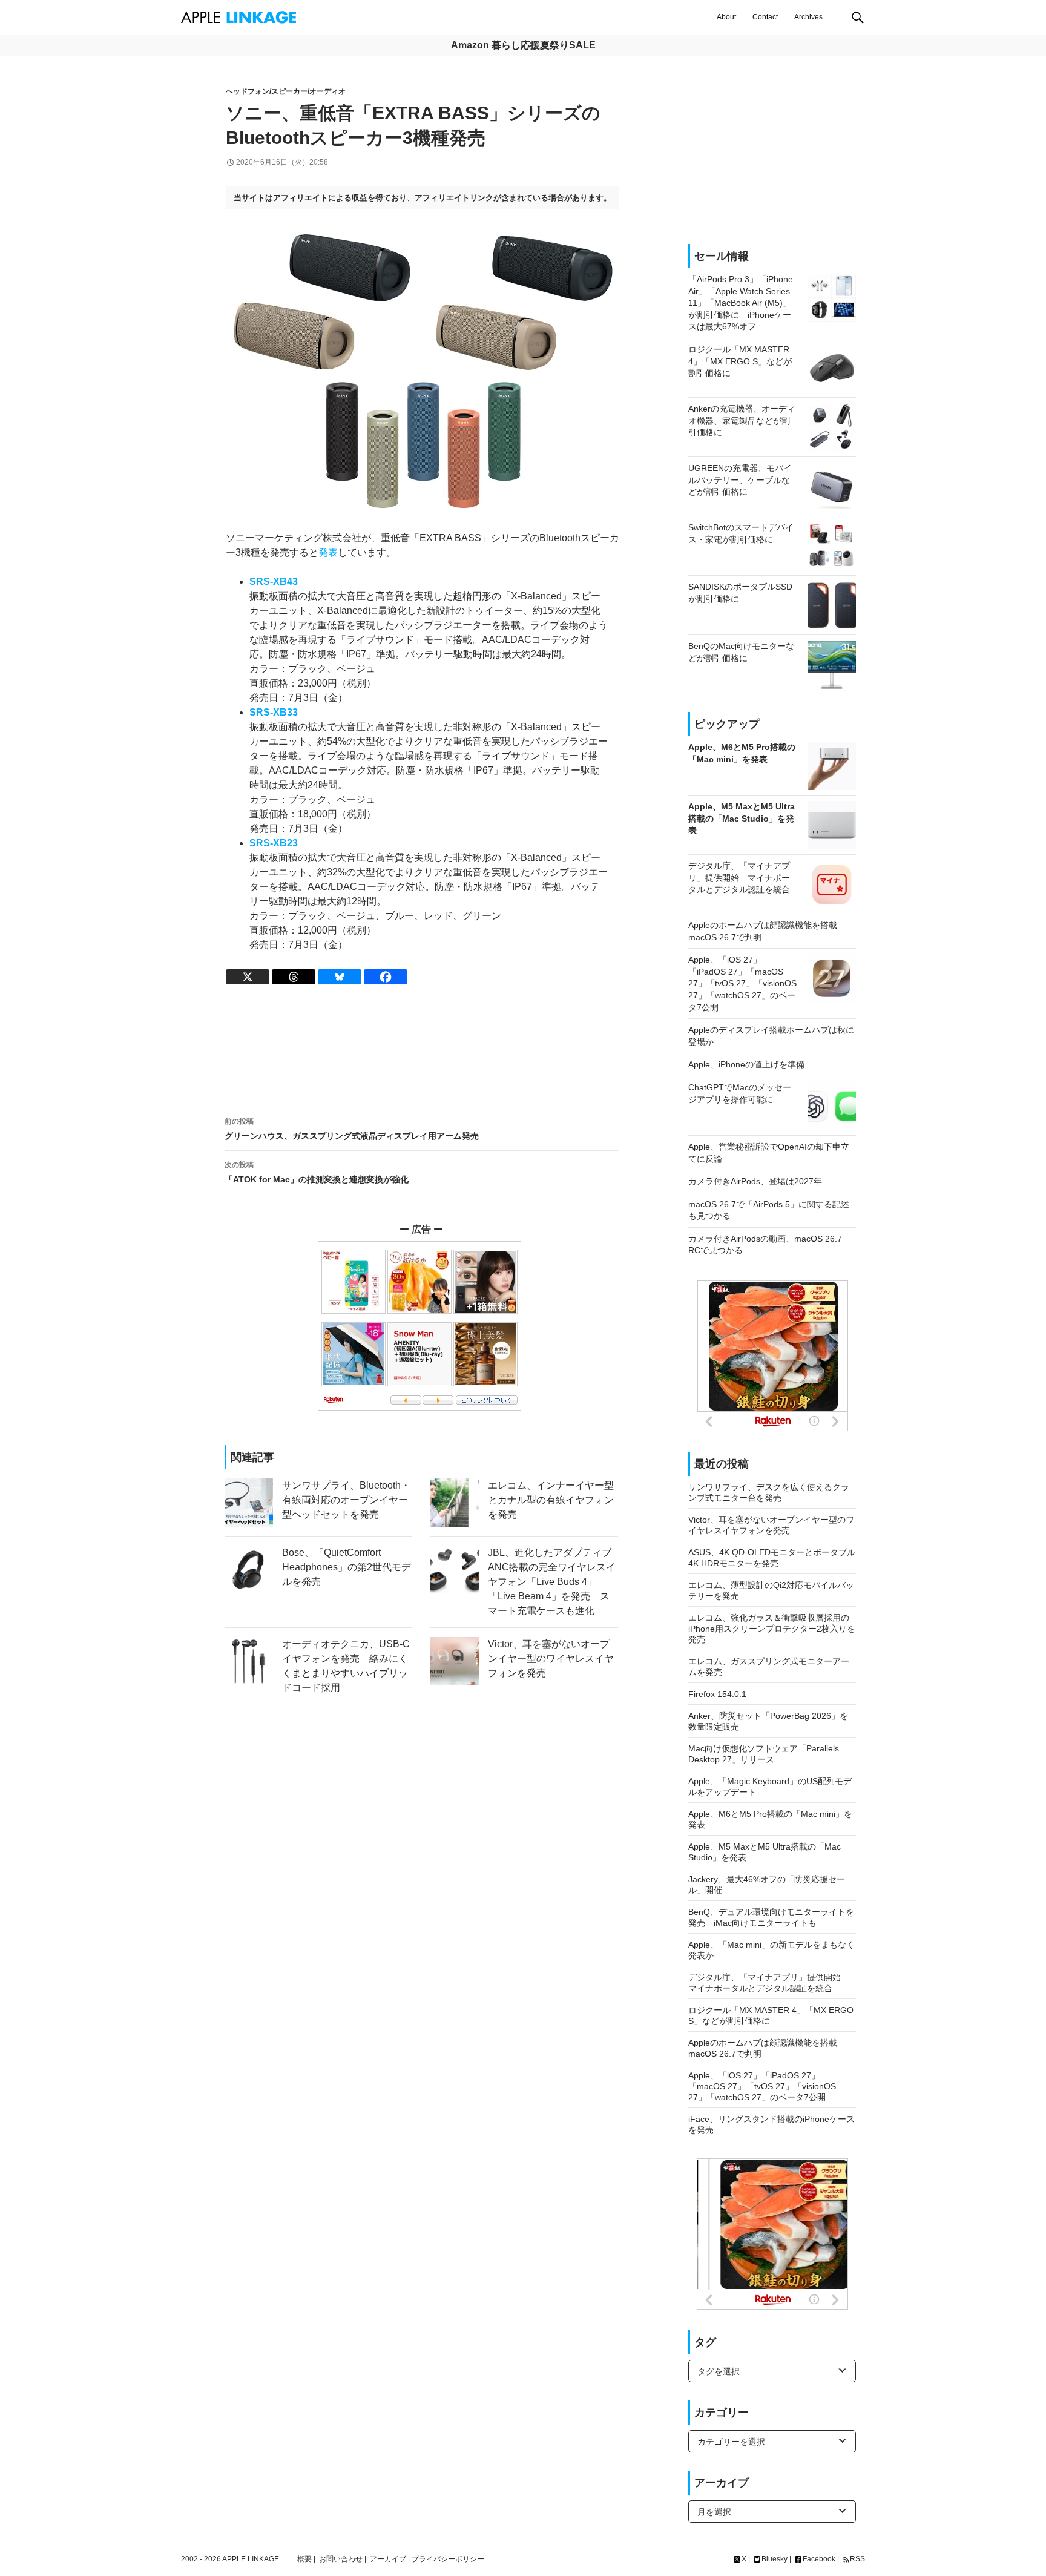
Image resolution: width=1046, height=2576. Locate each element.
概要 (304, 2559)
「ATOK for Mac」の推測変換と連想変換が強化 (317, 1172)
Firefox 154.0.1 (717, 1694)
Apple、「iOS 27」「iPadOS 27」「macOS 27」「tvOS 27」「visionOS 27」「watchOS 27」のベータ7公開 (762, 2086)
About (726, 17)
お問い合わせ (341, 2559)
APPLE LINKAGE (251, 2559)
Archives (808, 17)
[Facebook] (386, 977)
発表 (328, 552)
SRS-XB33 (274, 712)
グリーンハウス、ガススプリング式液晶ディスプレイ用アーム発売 (352, 1129)
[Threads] (294, 977)
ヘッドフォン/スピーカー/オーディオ (286, 91)
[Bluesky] (340, 977)
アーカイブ (388, 2559)
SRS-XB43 (274, 581)
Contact (765, 17)
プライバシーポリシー (448, 2559)
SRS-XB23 (274, 843)
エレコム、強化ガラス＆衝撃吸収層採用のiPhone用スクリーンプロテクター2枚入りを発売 (772, 1629)
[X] (248, 977)
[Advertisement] (421, 1046)
